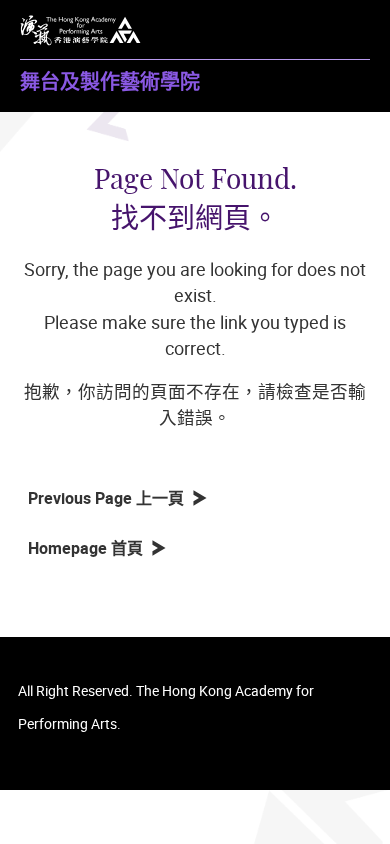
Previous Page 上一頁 (110, 498)
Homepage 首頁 (89, 548)
